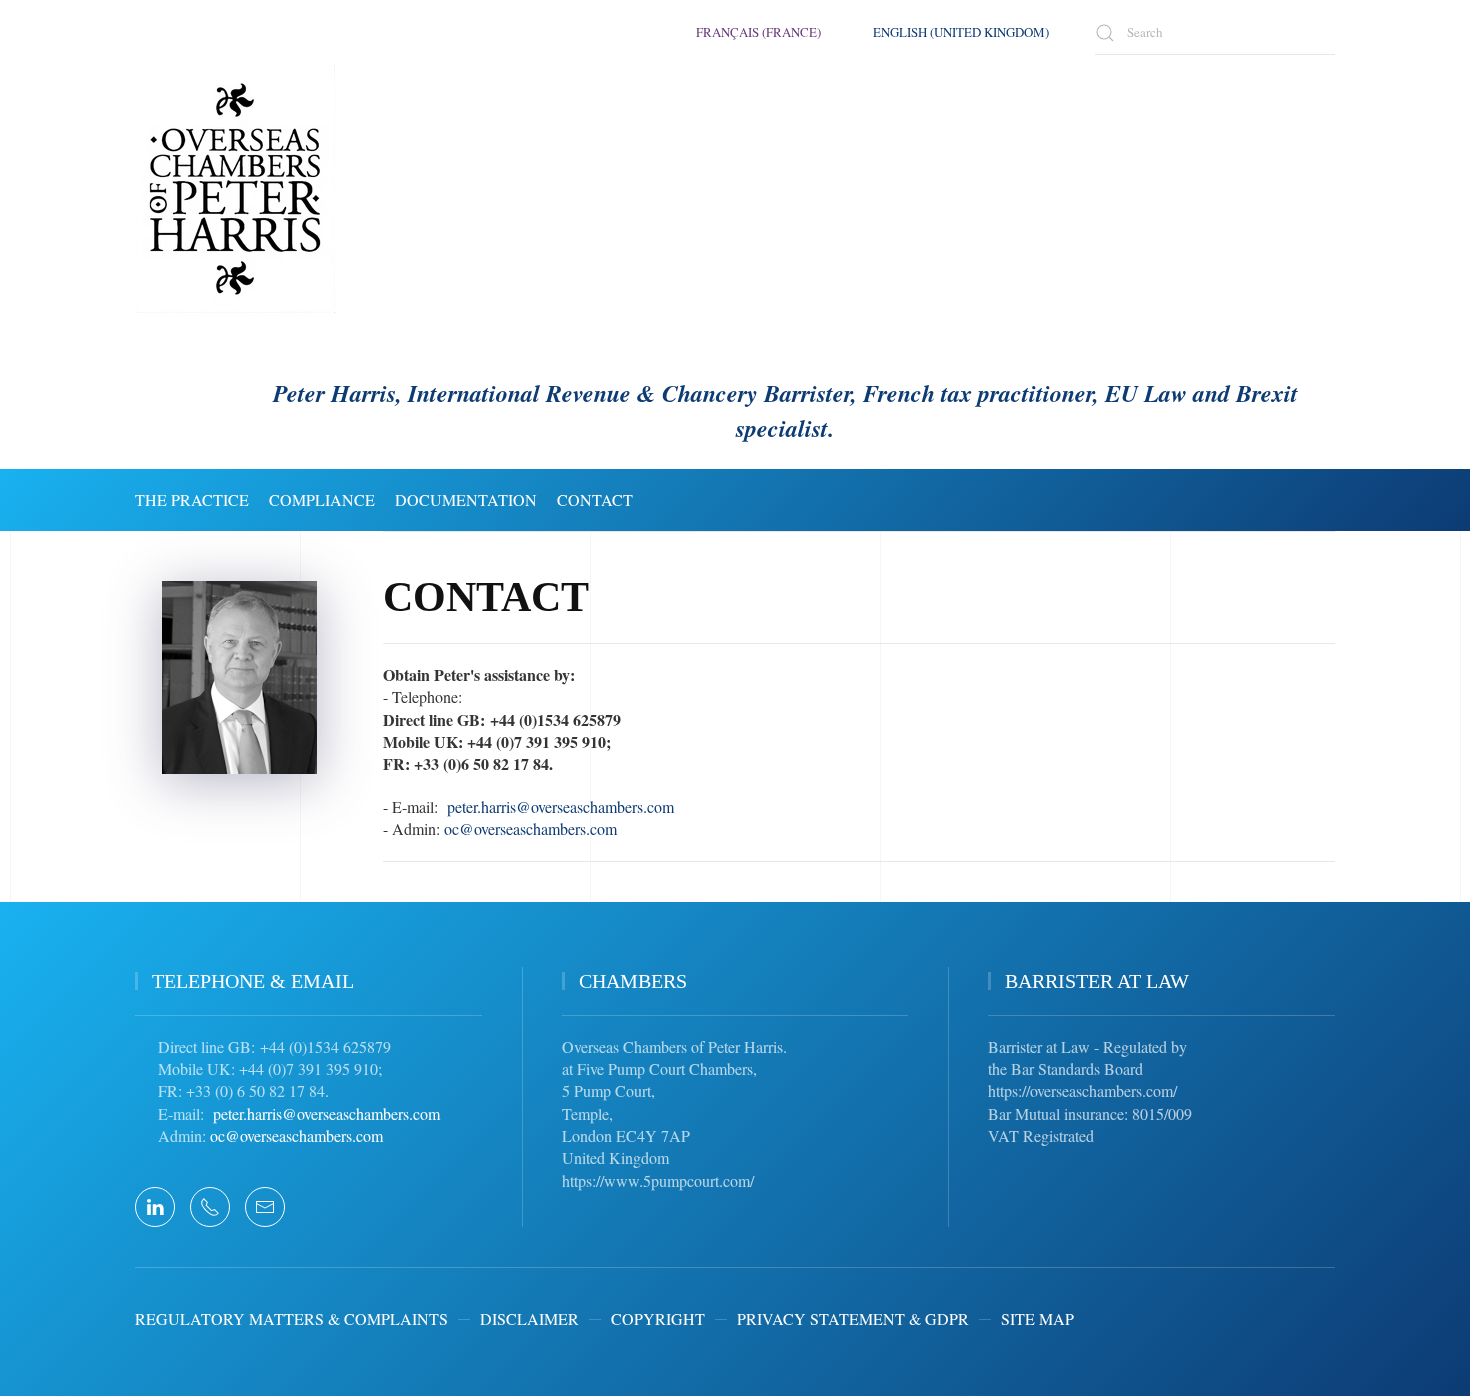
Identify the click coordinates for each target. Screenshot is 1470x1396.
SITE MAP (1037, 1318)
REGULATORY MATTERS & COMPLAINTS (291, 1318)
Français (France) (758, 32)
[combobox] (1215, 32)
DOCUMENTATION (466, 499)
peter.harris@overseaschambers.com (560, 806)
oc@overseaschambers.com (530, 828)
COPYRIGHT (658, 1318)
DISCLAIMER (529, 1318)
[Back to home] (235, 189)
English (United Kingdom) (961, 32)
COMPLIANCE (322, 499)
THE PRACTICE (192, 499)
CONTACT (595, 499)
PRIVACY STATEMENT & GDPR (853, 1318)
